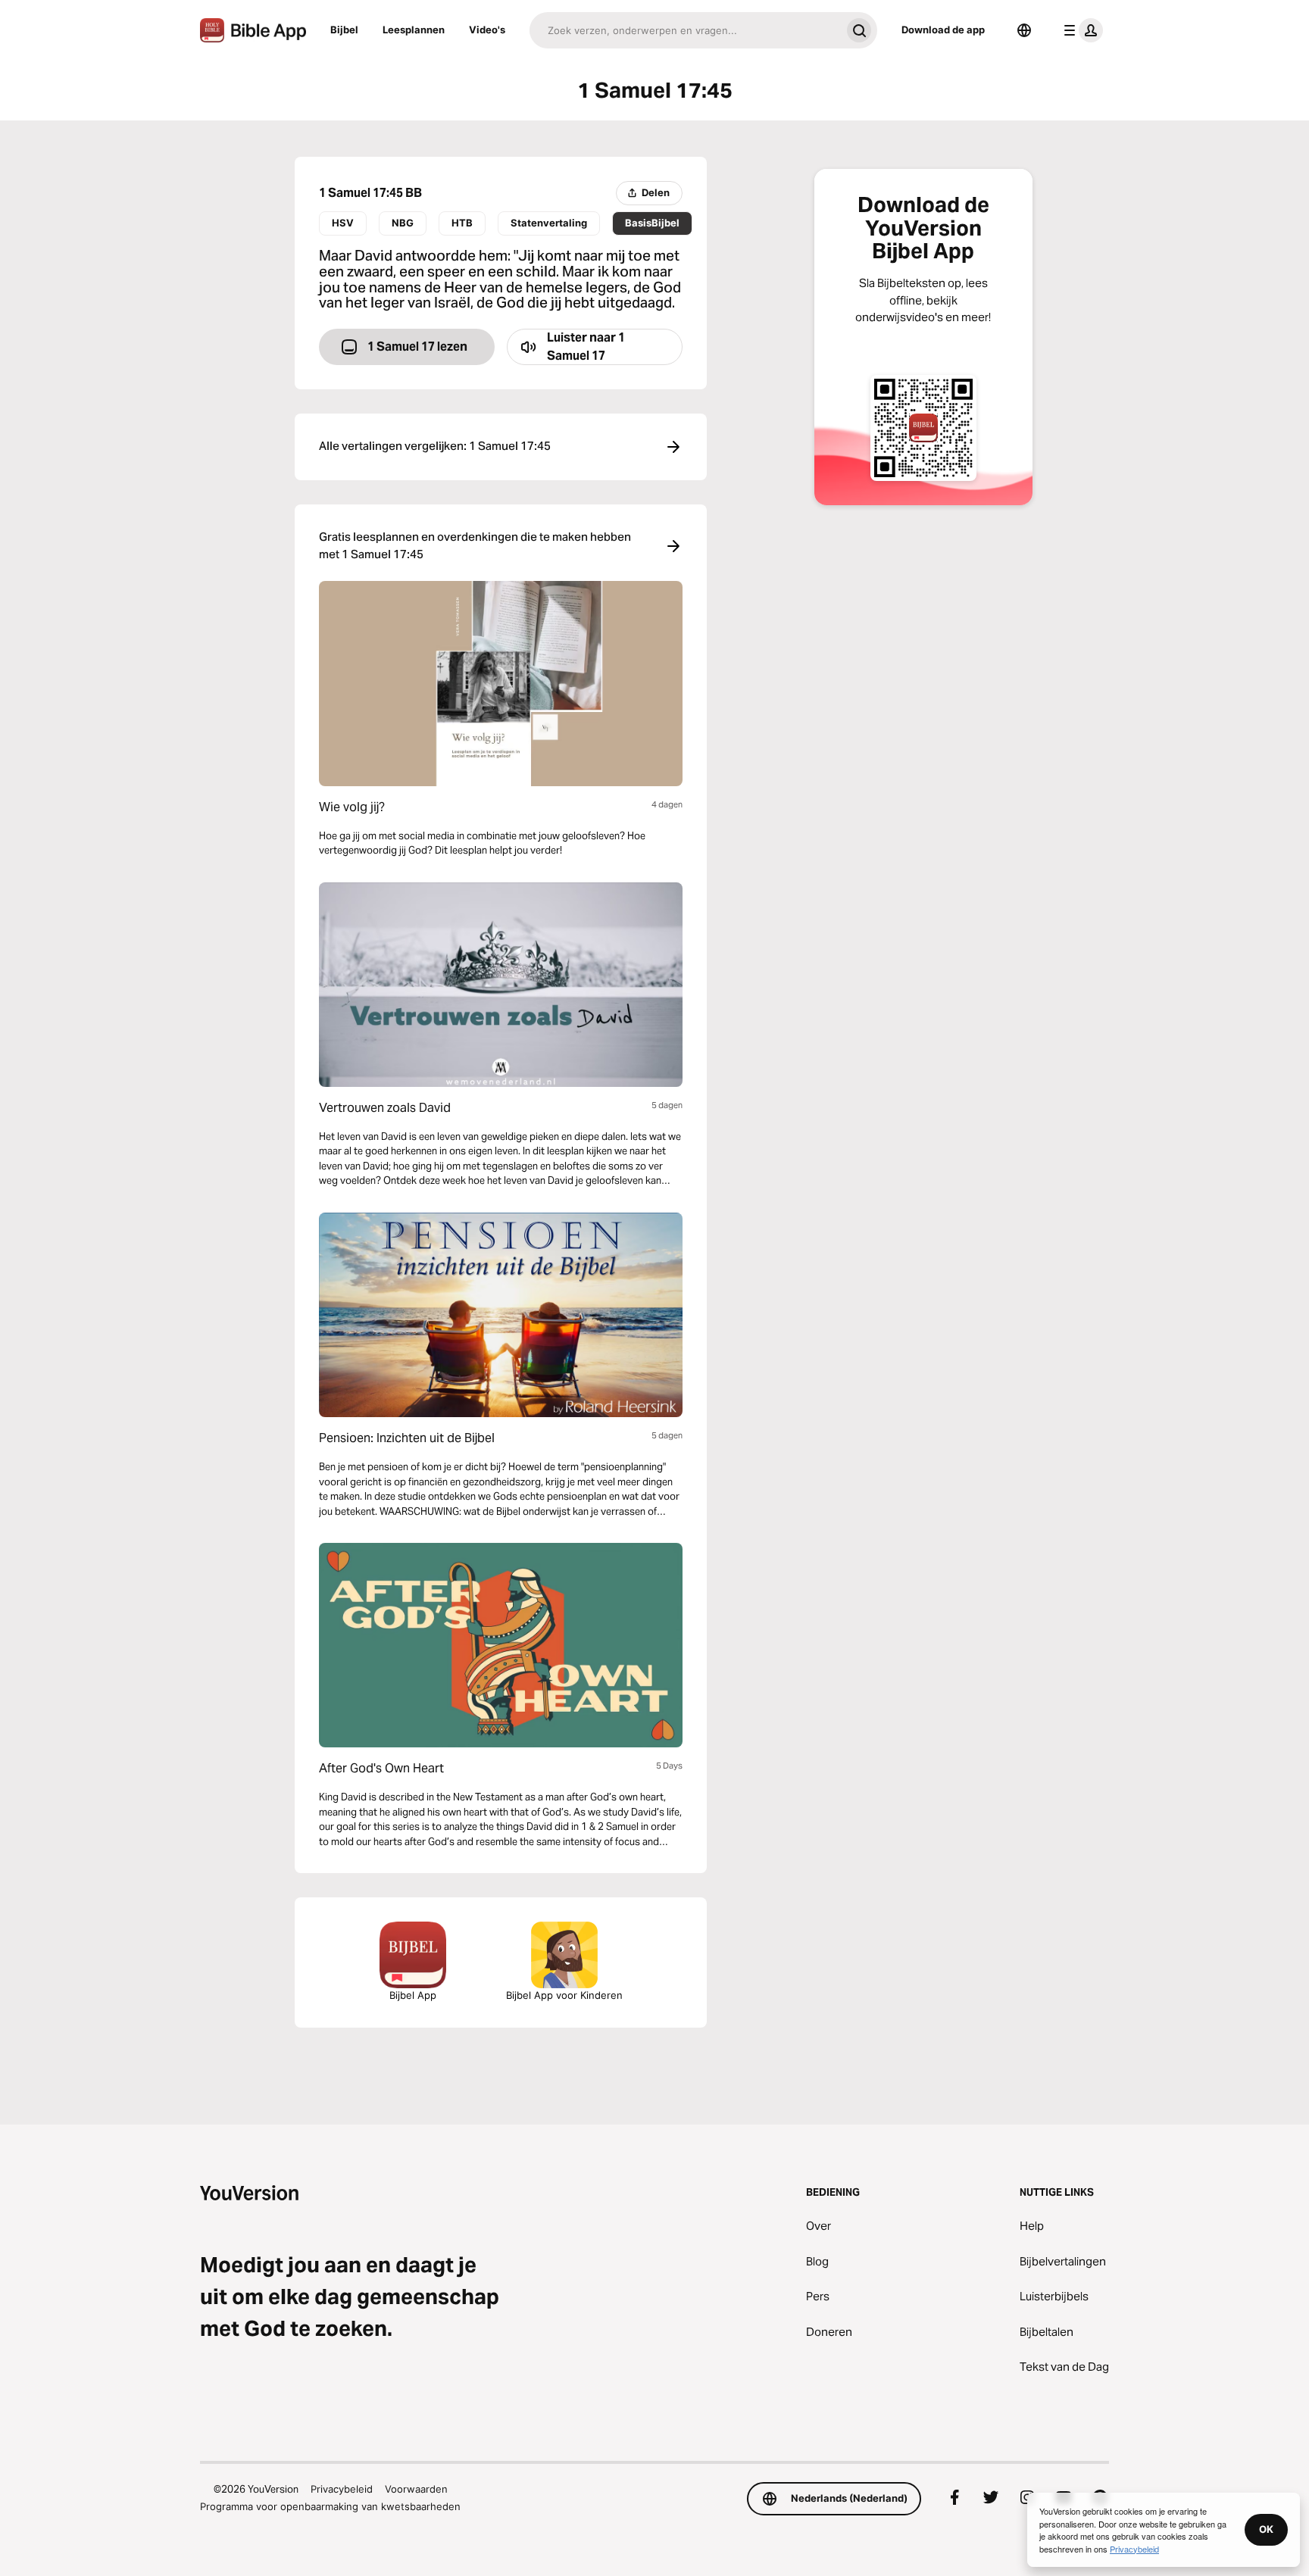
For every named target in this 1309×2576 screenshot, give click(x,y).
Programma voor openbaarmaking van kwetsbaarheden (330, 2506)
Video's (487, 30)
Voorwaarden (416, 2489)
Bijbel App (413, 1995)
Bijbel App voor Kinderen (564, 1995)
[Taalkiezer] (1024, 30)
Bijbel (344, 30)
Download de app (943, 30)
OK (1266, 2529)
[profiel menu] (1080, 30)
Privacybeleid (342, 2489)
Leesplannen (414, 30)
